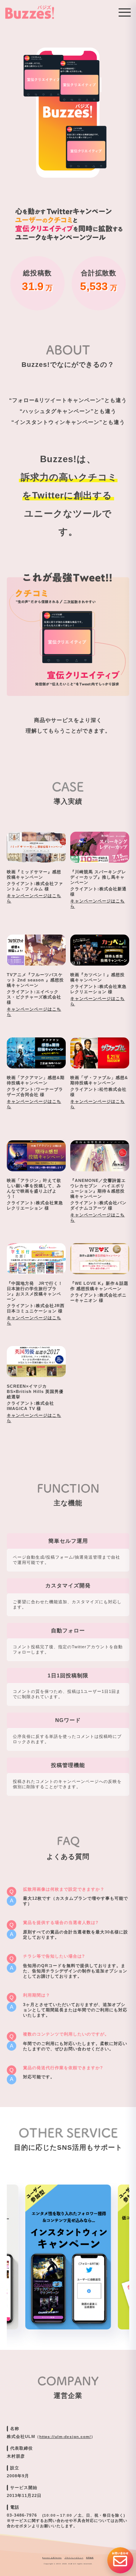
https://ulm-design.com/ (65, 2437)
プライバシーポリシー (74, 2558)
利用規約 (90, 2558)
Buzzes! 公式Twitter (52, 2558)
